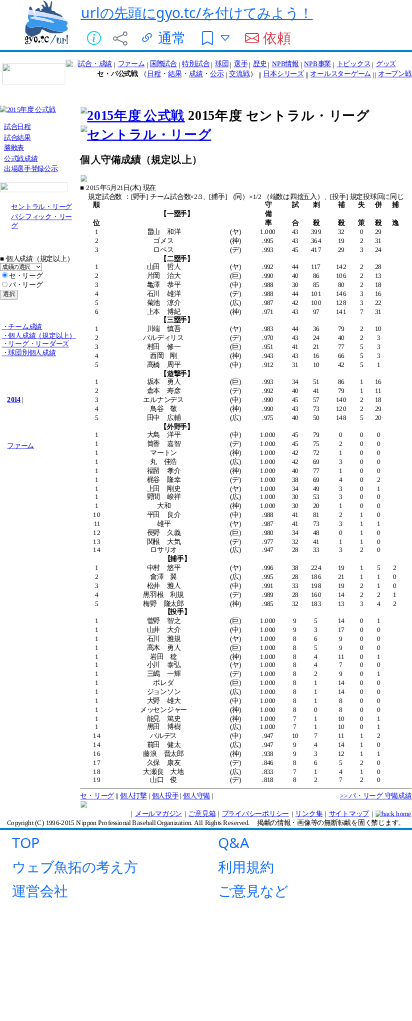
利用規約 (246, 866)
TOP (26, 842)
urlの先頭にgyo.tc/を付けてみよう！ (197, 12)
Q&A (233, 842)
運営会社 (40, 890)
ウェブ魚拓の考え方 (75, 866)
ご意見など (253, 890)
